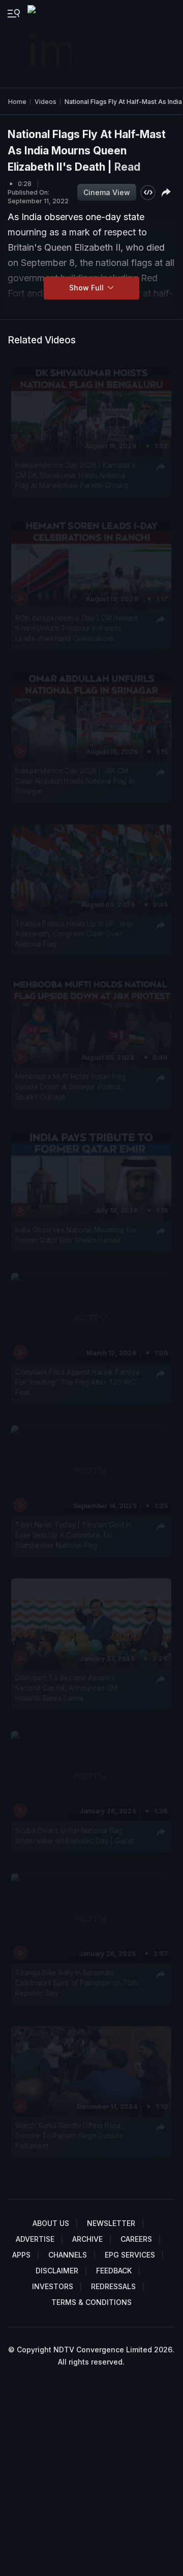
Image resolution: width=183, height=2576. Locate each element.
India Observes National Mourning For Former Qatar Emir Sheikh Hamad (76, 1235)
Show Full (87, 288)
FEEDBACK (114, 2271)
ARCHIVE (87, 2239)
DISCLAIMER (57, 2271)
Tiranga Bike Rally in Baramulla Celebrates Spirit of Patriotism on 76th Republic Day (76, 1983)
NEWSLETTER (111, 2223)
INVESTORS (53, 2286)
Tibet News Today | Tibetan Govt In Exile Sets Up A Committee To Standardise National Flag (73, 1535)
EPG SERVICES (130, 2255)
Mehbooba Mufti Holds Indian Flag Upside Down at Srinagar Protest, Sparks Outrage (70, 1087)
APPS (21, 2255)
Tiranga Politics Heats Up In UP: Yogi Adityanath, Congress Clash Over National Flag (74, 934)
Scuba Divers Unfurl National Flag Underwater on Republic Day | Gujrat (74, 1835)
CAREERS (136, 2239)
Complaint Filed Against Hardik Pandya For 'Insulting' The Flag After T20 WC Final (77, 1382)
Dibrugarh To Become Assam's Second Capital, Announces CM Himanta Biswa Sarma (66, 1688)
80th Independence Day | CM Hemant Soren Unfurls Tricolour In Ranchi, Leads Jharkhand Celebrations (77, 628)
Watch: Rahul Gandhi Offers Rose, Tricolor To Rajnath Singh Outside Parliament (69, 2136)
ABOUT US (51, 2223)
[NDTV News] (50, 44)
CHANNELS (68, 2255)
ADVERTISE (35, 2239)
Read (127, 167)
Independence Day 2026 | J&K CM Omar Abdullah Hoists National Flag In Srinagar (75, 781)
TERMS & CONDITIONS (91, 2302)
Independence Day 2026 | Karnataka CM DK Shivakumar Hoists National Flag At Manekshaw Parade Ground (75, 476)
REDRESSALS (113, 2286)
